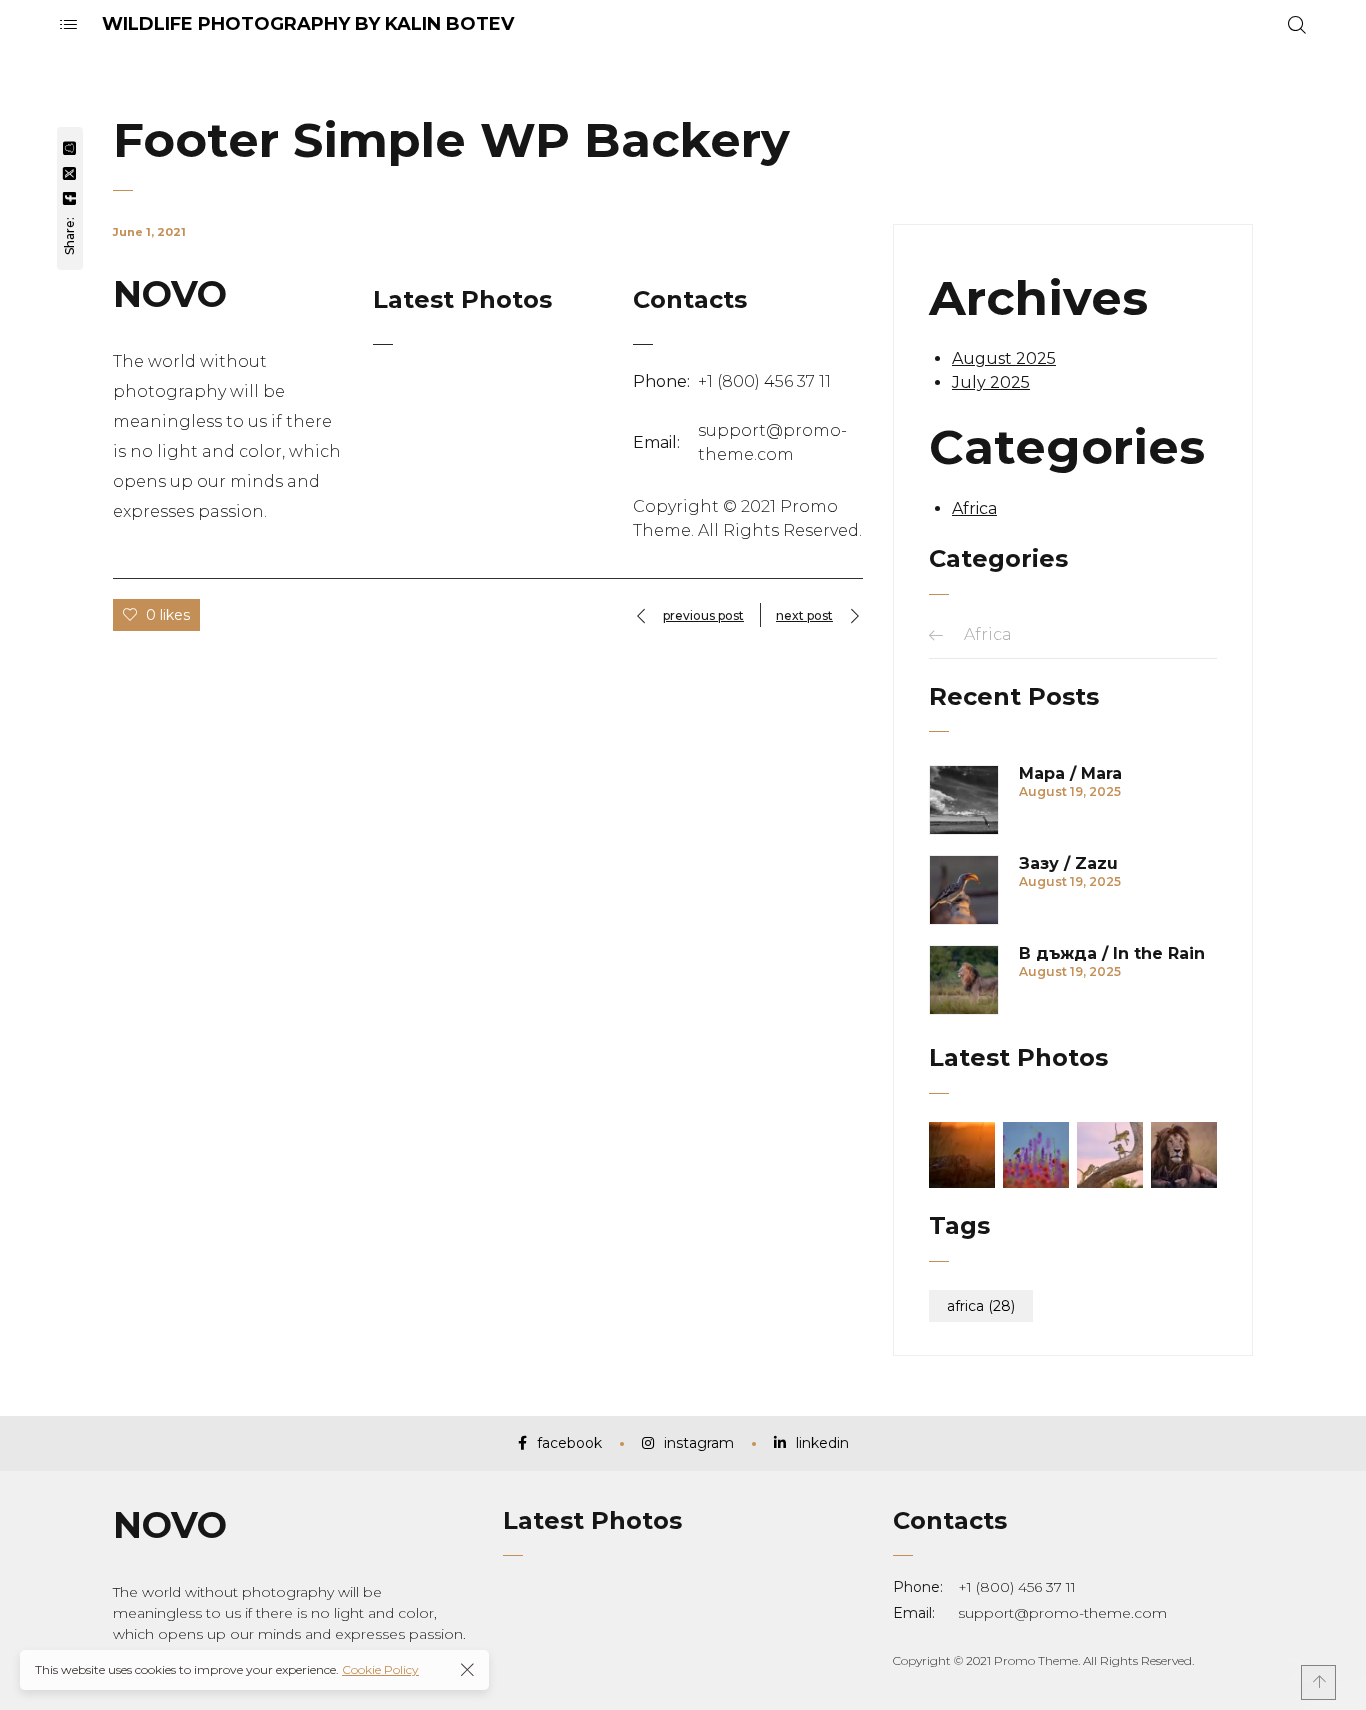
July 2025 (991, 382)
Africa (974, 508)
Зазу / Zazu (1068, 864)
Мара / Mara (1070, 774)
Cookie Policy (380, 1669)
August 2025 (1004, 358)
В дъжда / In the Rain (1112, 954)
